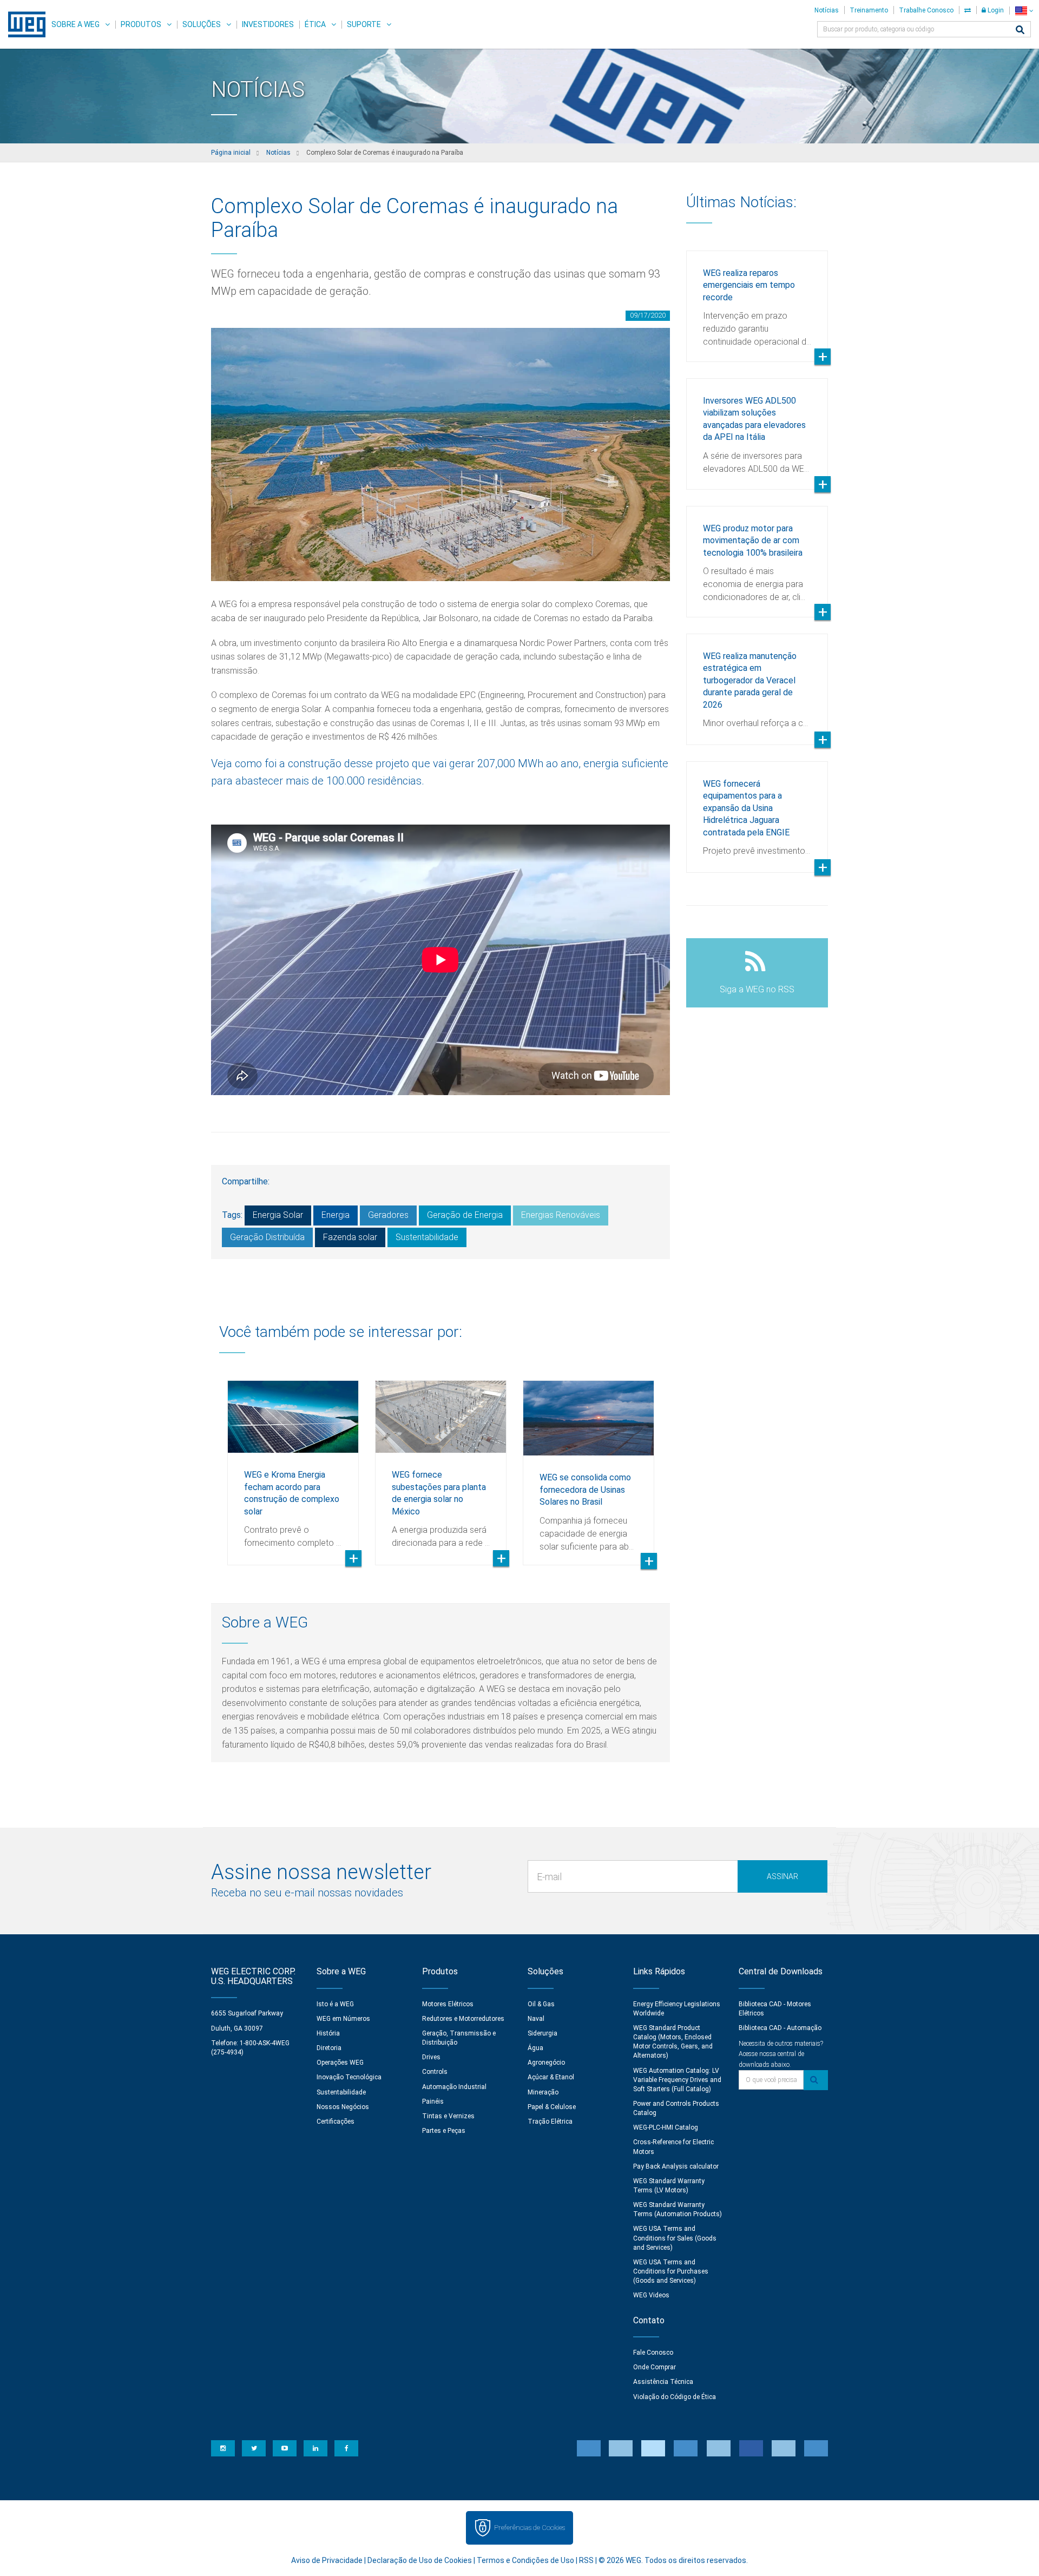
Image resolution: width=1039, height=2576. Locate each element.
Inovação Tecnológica (349, 2077)
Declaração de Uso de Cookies (420, 2560)
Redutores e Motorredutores (463, 2019)
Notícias (827, 10)
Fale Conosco (653, 2353)
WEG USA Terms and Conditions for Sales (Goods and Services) (675, 2238)
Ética (315, 24)
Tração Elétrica (550, 2122)
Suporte (364, 24)
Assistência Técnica (663, 2382)
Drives (431, 2057)
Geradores (388, 1215)
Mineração (543, 2092)
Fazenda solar (350, 1237)
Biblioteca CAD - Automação (780, 2028)
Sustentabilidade (427, 1237)
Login (995, 10)
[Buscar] (1020, 31)
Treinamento (869, 10)
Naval (536, 2019)
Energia (336, 1215)
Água (535, 2048)
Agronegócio (546, 2063)
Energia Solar (278, 1215)
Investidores (268, 24)
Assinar (782, 1876)
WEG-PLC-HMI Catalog (666, 2127)
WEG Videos (651, 2295)
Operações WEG (340, 2063)
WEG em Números (343, 2019)
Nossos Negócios (343, 2107)
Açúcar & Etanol (551, 2077)
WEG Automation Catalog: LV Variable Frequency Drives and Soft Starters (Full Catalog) (677, 2080)
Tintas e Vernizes (448, 2116)
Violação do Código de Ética (675, 2397)
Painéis (433, 2101)
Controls (435, 2072)
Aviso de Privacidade (327, 2560)
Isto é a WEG (335, 2004)
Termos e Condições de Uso (525, 2560)
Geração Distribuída (267, 1237)
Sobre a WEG (75, 24)
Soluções (202, 24)
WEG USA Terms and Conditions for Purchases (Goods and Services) (671, 2271)
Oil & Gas (541, 2004)
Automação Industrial (454, 2087)
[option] (293, 1465)
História (328, 2033)
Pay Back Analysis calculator (676, 2166)
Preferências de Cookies (530, 2528)
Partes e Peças (444, 2131)
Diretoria (329, 2048)
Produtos (141, 24)
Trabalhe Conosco (926, 10)
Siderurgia (542, 2033)
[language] (1024, 11)
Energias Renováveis (561, 1215)
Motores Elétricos (448, 2004)
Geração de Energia (465, 1215)
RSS (586, 2560)
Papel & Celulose (552, 2107)
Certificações (336, 2122)
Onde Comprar (655, 2367)
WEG (23, 24)
